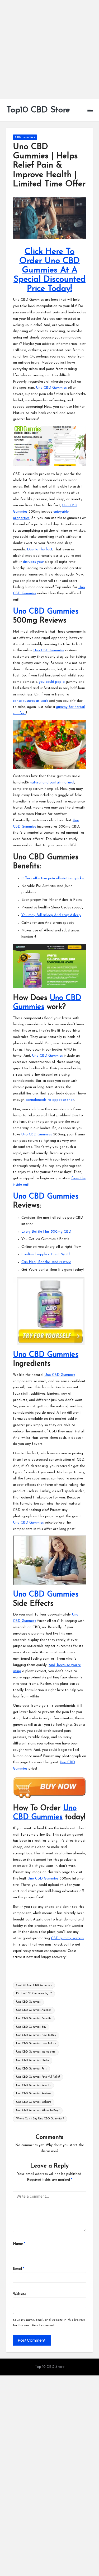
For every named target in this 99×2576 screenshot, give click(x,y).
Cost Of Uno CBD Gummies (34, 1985)
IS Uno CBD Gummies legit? (34, 1994)
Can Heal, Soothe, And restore (46, 1262)
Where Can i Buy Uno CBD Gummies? (40, 2119)
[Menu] (90, 110)
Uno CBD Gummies (51, 388)
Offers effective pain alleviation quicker (53, 878)
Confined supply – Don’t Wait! (46, 1254)
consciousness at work (30, 701)
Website (20, 2294)
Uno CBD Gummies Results (33, 2085)
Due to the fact (40, 549)
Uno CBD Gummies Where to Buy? (38, 2110)
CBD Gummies (25, 137)
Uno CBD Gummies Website (34, 2102)
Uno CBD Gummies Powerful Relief (38, 2077)
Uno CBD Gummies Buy (31, 2027)
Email (19, 2269)
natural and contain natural (52, 783)
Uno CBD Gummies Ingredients (36, 2052)
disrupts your (33, 562)
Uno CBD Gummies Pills (31, 2069)
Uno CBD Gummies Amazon (34, 2010)
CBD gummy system (67, 1938)
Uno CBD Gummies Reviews (34, 2094)
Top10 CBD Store (38, 110)
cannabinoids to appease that (50, 1100)
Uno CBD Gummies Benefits (34, 2019)
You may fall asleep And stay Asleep (51, 915)
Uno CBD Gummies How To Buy (36, 2035)
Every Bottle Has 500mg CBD (46, 1232)
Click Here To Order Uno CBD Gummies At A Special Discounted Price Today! (49, 270)
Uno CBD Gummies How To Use (36, 2044)
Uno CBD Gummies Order (33, 2060)
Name (19, 2244)
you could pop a (52, 682)
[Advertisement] (49, 50)
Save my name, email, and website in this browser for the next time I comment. (49, 2323)
